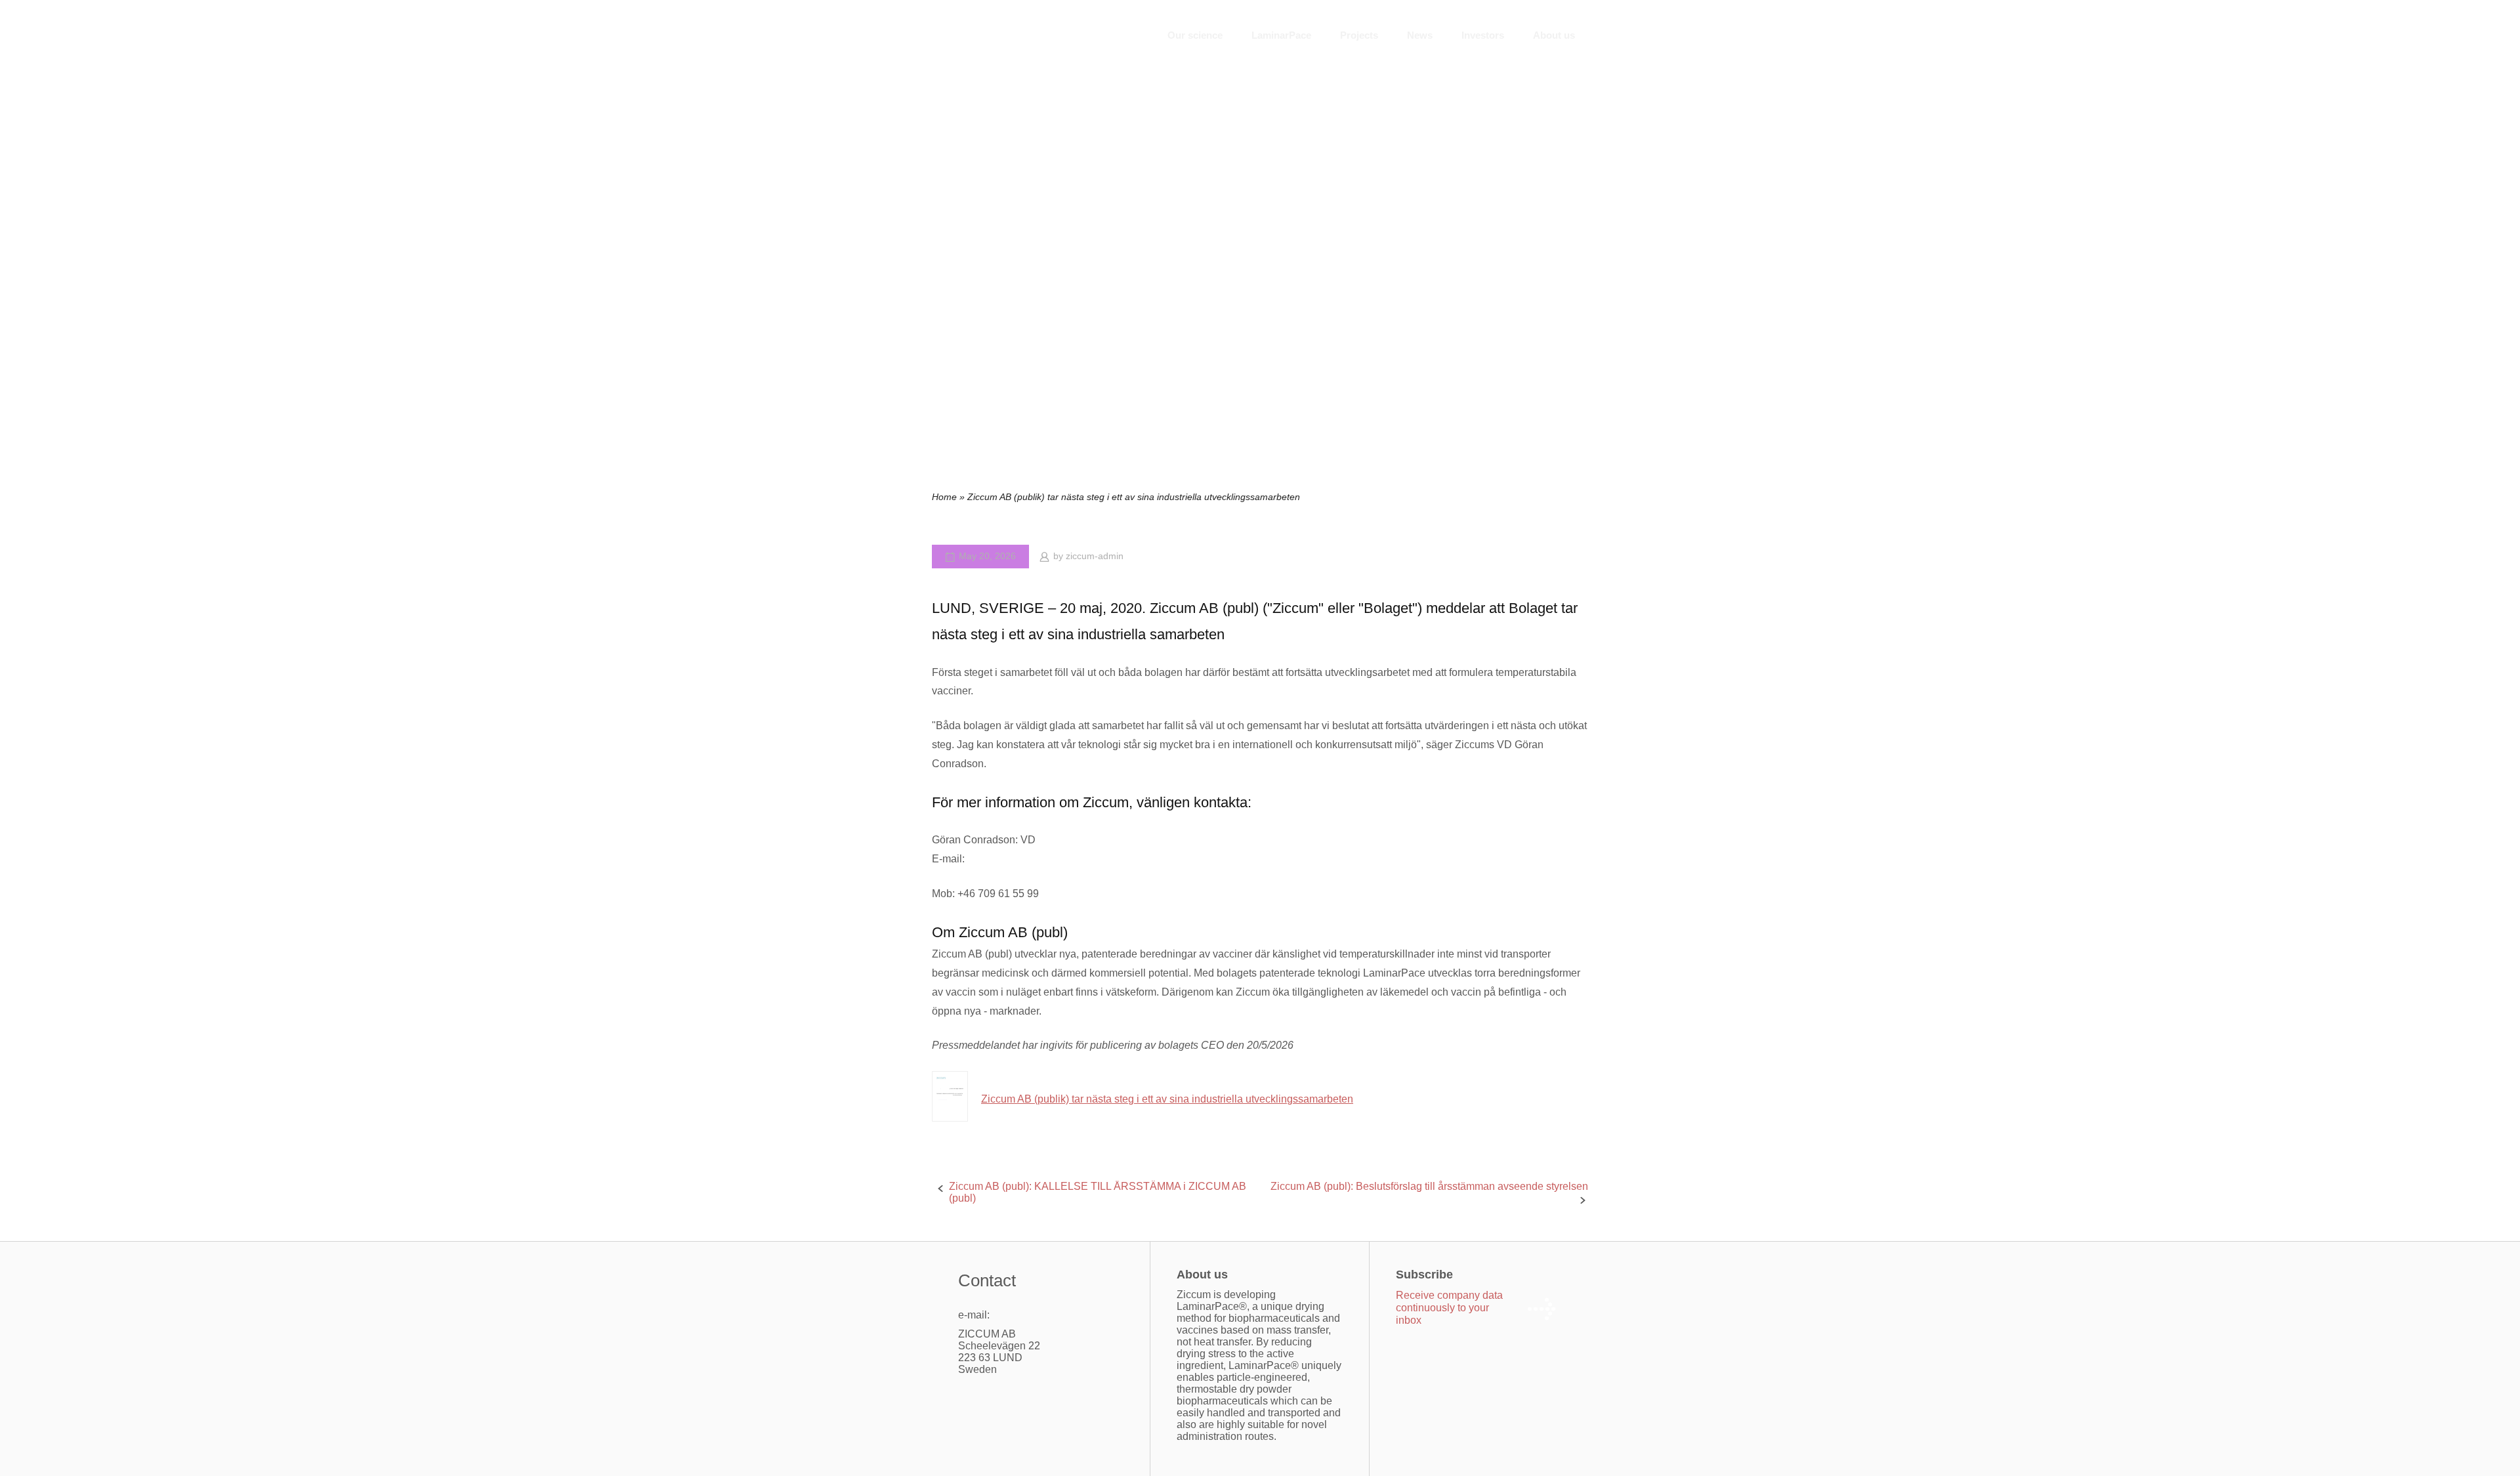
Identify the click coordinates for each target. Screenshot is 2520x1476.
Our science (1195, 35)
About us (1554, 35)
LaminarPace (1281, 35)
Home (944, 497)
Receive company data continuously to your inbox (1449, 1308)
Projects (1359, 35)
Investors (1483, 35)
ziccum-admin (1095, 556)
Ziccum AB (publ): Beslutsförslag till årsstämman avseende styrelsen (1429, 1186)
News (1420, 35)
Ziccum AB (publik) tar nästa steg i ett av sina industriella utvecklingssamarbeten (1167, 1099)
